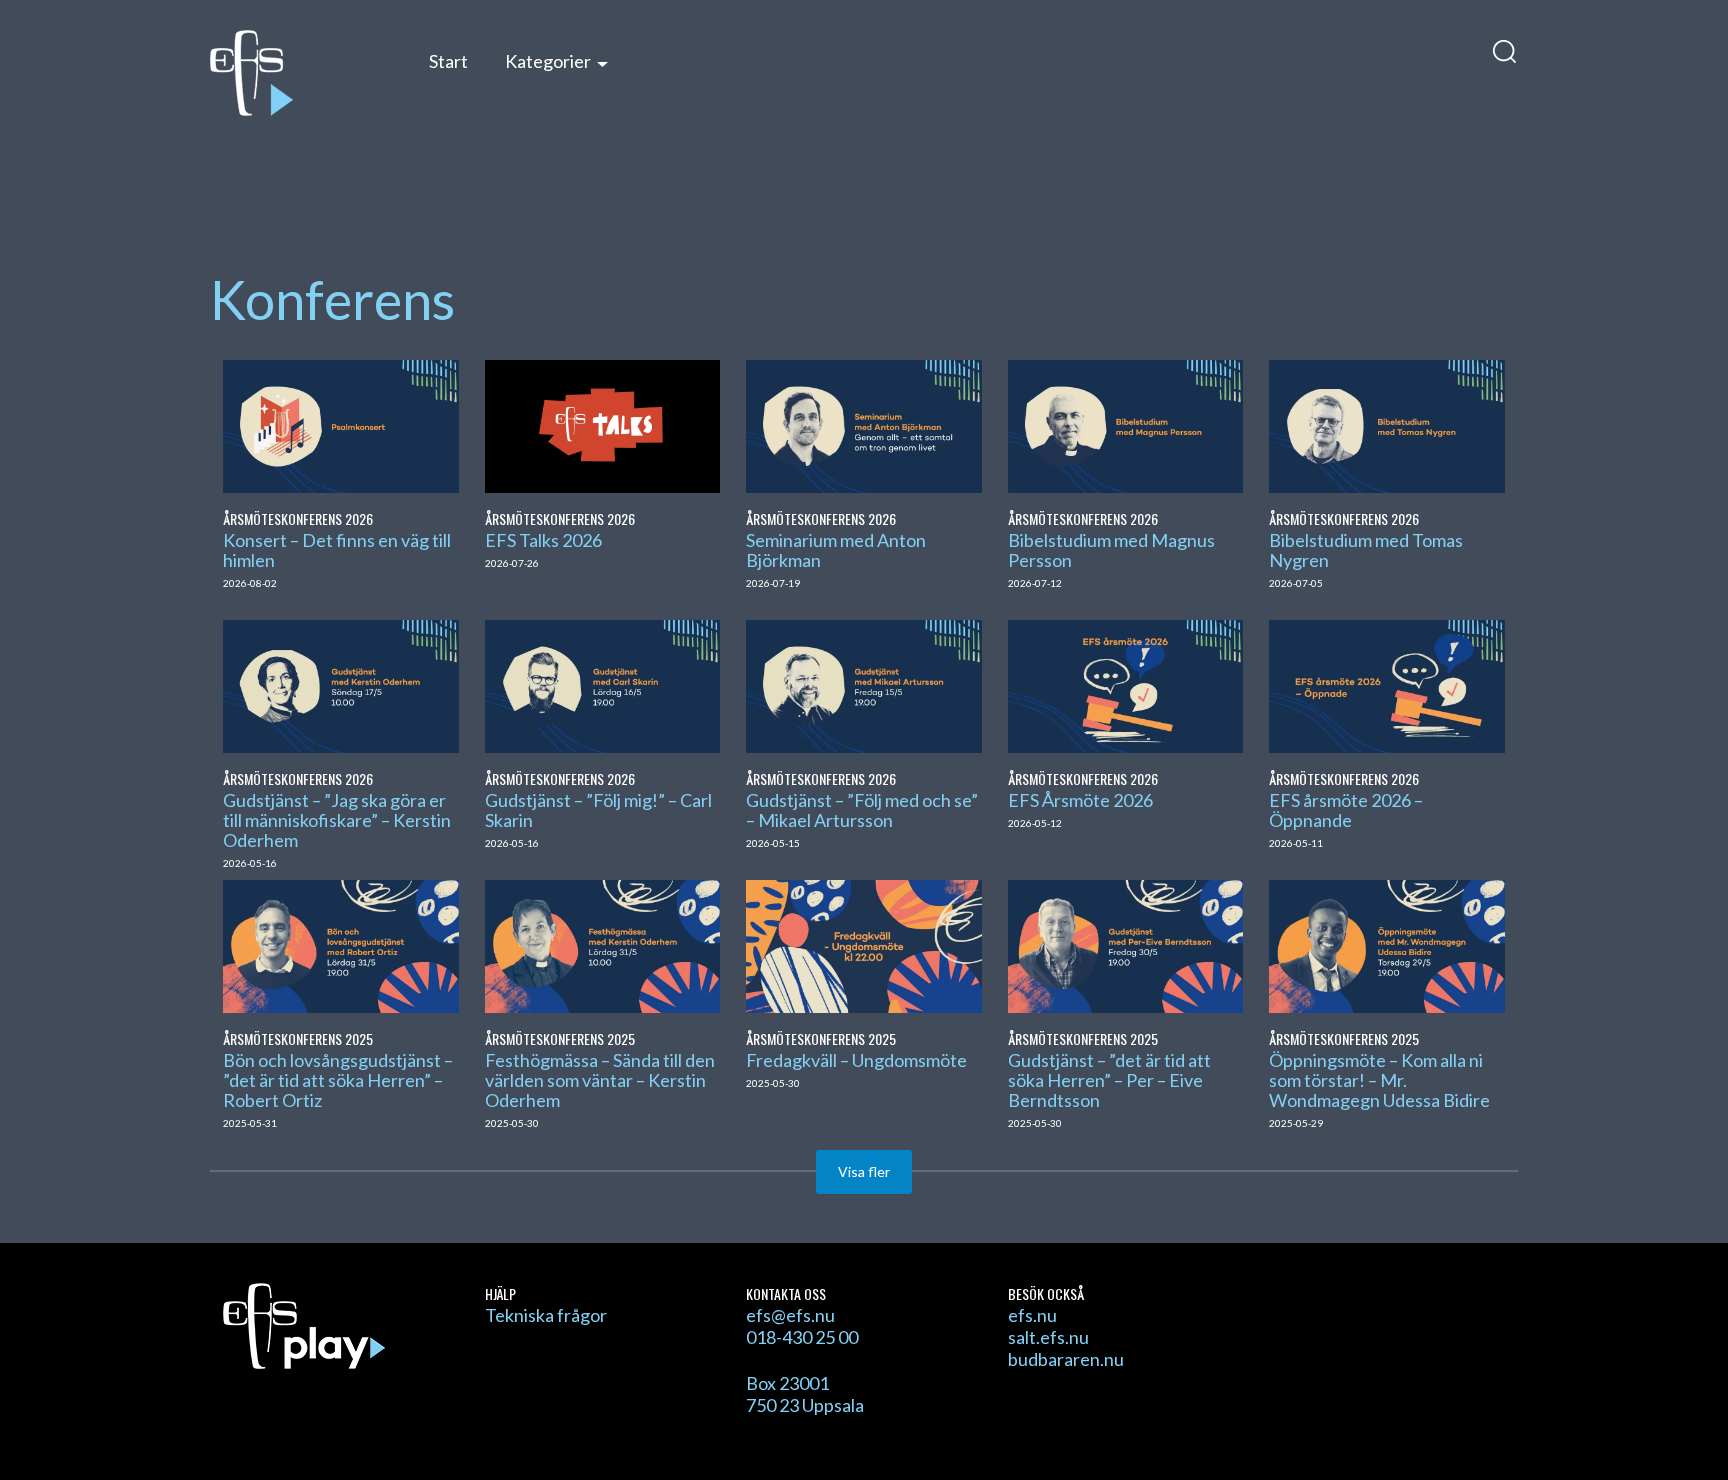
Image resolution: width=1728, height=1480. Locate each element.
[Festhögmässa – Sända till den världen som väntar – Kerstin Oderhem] (602, 944)
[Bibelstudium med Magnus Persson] (1125, 424)
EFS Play (298, 73)
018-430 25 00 (802, 1337)
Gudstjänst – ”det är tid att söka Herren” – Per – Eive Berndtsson (1109, 1080)
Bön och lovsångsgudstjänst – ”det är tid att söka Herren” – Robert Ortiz (338, 1080)
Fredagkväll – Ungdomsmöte (856, 1060)
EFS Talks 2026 (543, 540)
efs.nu (1032, 1315)
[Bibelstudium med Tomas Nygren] (1386, 424)
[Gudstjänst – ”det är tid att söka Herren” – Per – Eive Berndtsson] (1125, 944)
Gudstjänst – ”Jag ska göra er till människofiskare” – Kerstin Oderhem (337, 820)
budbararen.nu (1066, 1359)
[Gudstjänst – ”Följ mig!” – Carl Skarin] (602, 684)
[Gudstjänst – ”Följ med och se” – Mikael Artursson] (863, 684)
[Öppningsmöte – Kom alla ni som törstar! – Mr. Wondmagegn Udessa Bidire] (1386, 944)
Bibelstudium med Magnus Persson (1111, 550)
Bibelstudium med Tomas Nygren (1366, 550)
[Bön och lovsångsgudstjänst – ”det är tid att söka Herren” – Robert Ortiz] (340, 944)
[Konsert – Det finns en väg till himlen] (340, 424)
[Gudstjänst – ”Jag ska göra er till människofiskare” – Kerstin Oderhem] (340, 684)
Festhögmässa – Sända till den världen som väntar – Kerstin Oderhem (600, 1080)
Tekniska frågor (546, 1315)
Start (448, 61)
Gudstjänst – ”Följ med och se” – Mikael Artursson (862, 810)
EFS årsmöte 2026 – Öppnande (1346, 810)
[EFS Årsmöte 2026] (1125, 684)
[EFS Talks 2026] (602, 424)
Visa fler (864, 1171)
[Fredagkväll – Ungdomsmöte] (863, 944)
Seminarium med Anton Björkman (836, 550)
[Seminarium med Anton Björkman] (863, 424)
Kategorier (548, 61)
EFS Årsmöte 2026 (1080, 800)
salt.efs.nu (1048, 1337)
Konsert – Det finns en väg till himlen (337, 550)
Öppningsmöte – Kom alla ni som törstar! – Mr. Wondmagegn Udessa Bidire (1379, 1080)
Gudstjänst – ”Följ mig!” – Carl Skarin (598, 810)
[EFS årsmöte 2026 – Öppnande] (1386, 684)
